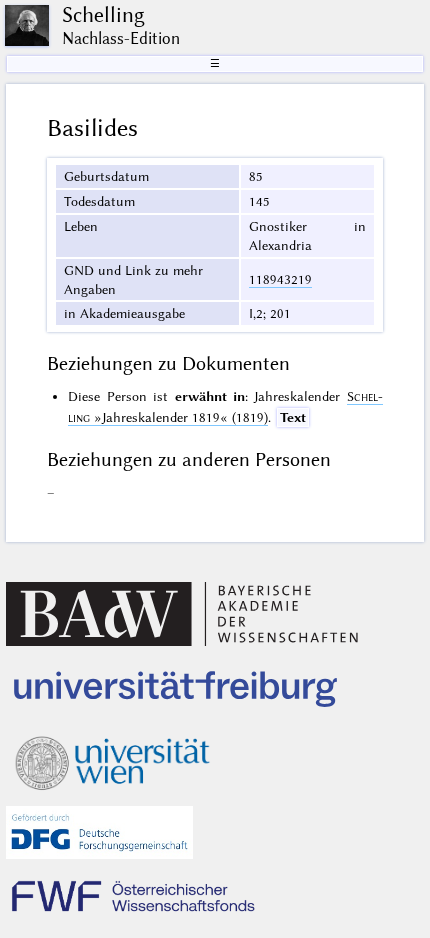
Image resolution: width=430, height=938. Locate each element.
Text (293, 417)
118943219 (280, 279)
